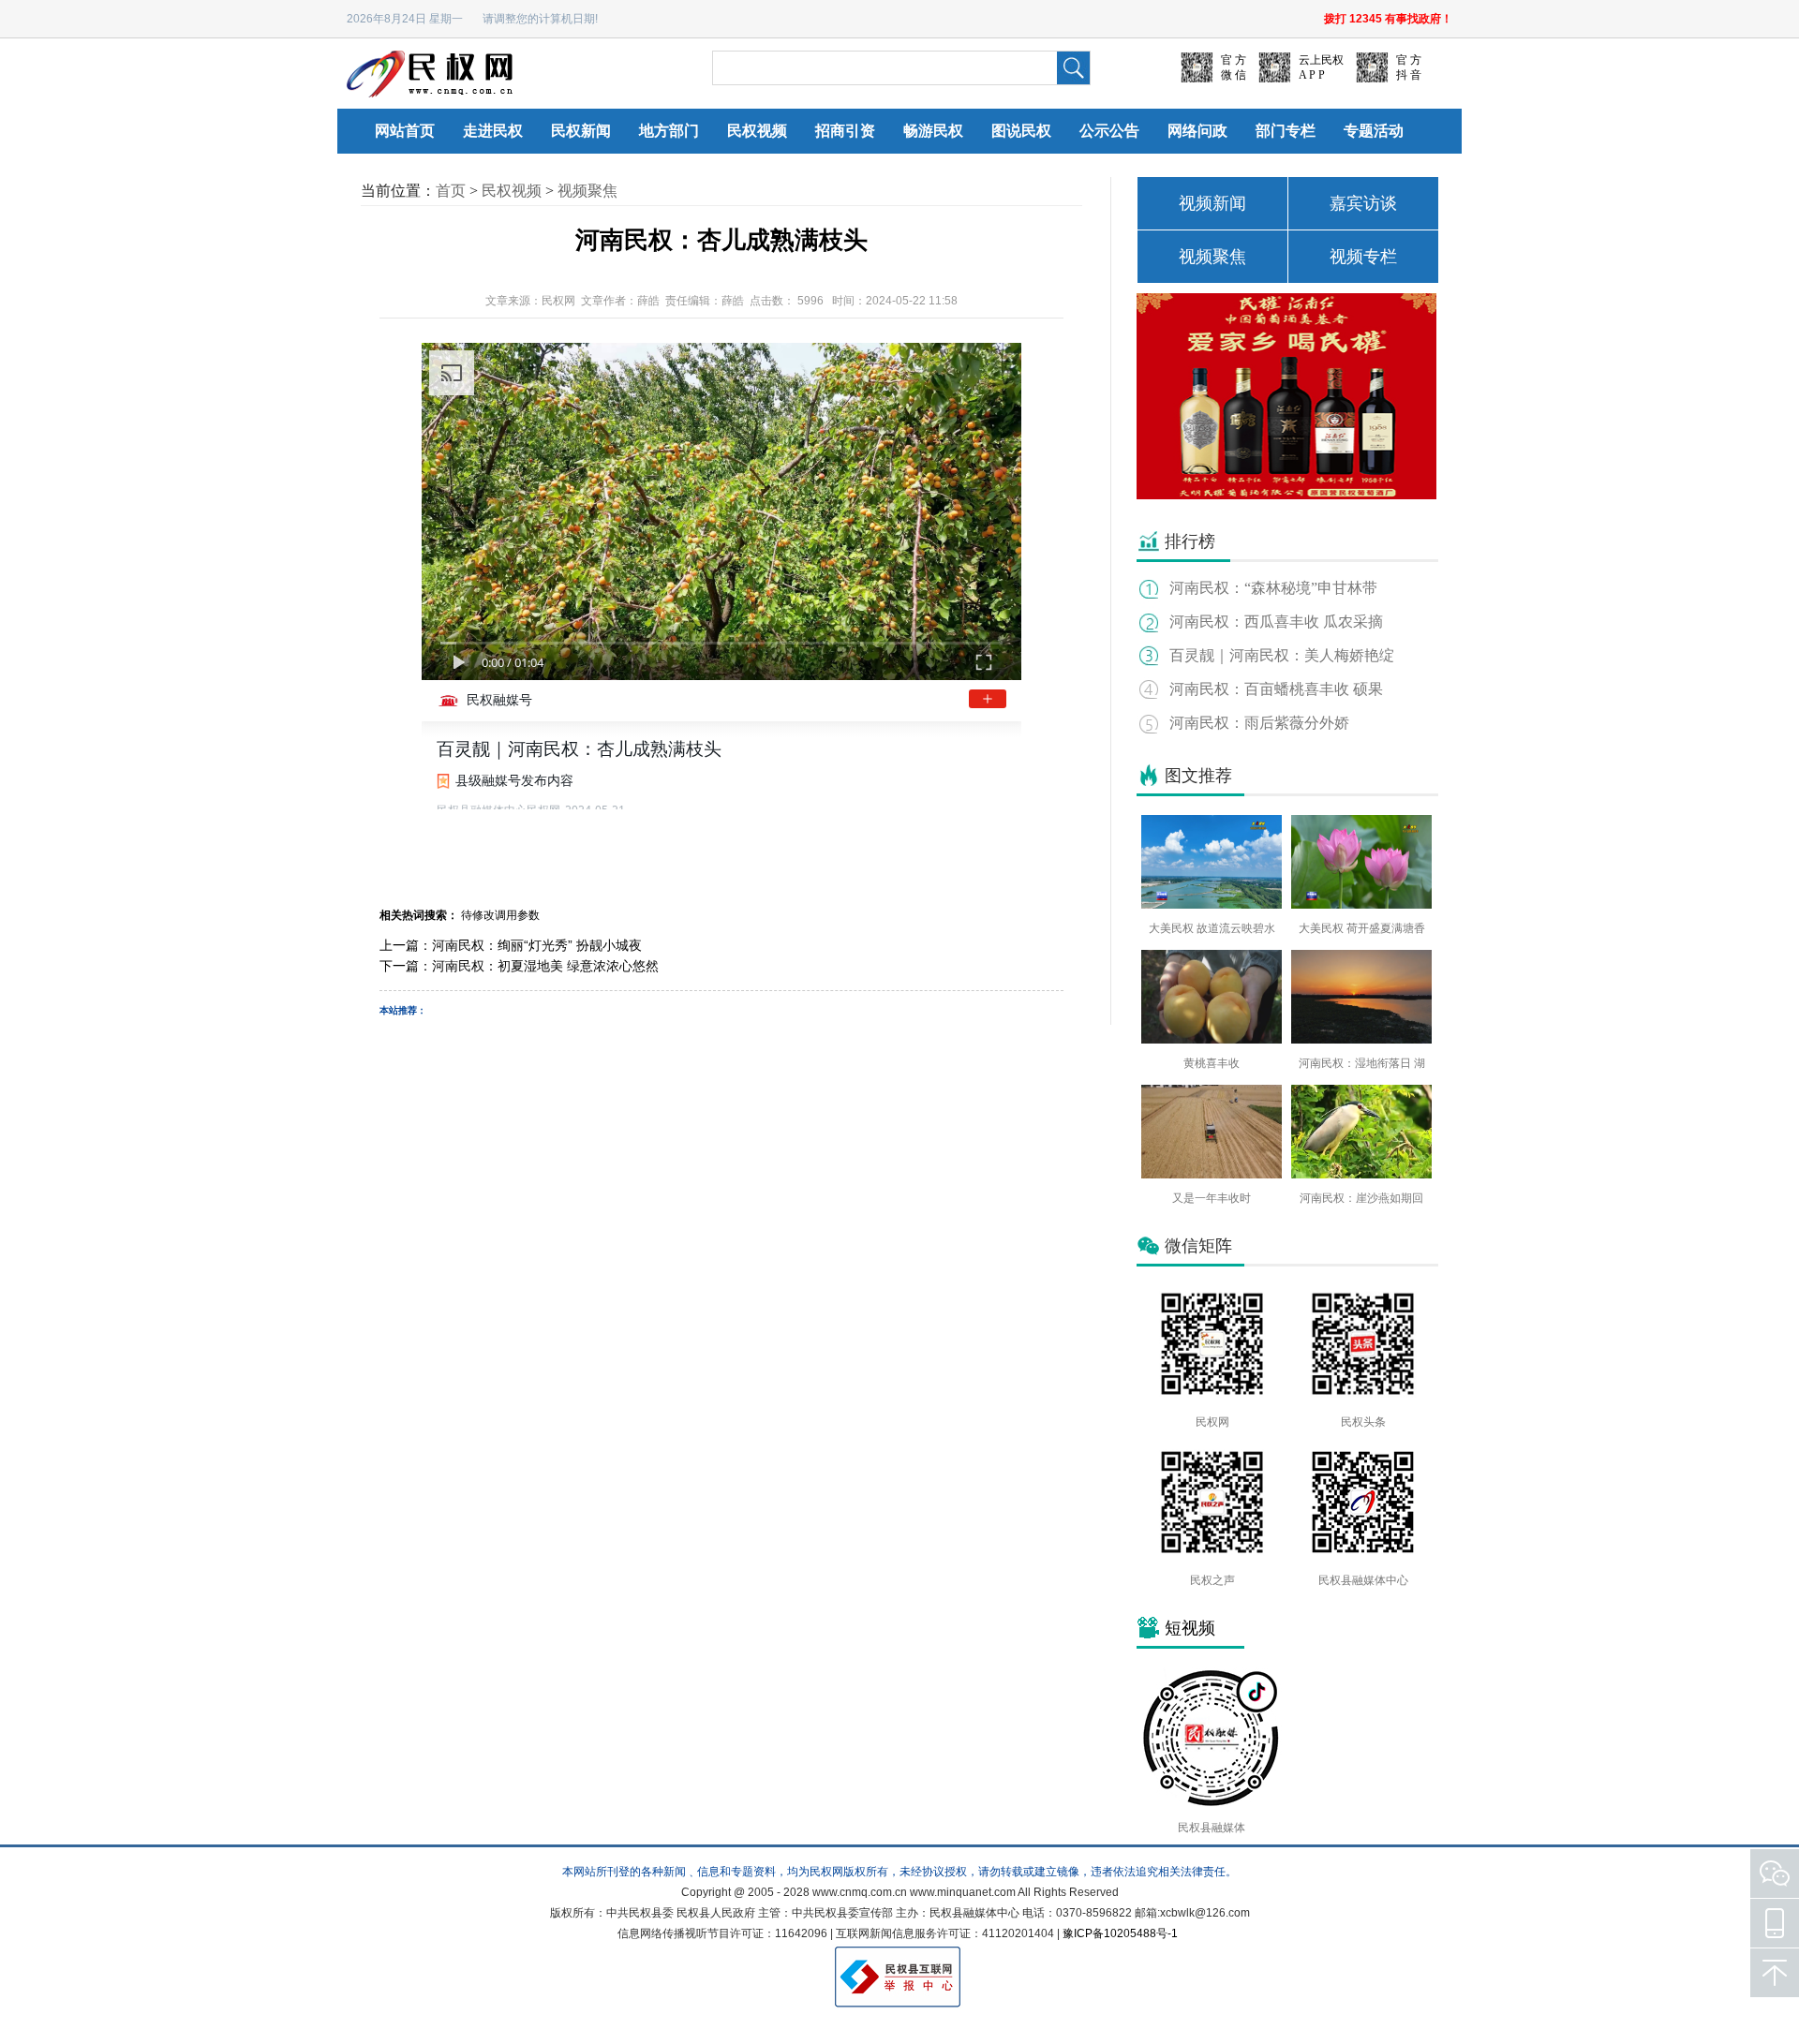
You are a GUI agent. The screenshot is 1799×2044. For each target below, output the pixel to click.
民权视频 (757, 131)
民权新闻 (581, 131)
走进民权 (493, 131)
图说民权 (1021, 131)
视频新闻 (1212, 203)
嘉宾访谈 (1363, 203)
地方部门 (669, 131)
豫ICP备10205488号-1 (1120, 1933)
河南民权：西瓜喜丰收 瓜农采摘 (1276, 622)
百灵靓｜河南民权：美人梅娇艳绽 (1282, 655)
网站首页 (405, 131)
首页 (451, 191)
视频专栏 (1363, 257)
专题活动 (1374, 131)
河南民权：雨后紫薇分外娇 (1259, 723)
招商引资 (845, 131)
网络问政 (1197, 131)
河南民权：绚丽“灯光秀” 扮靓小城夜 (537, 945)
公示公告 (1109, 131)
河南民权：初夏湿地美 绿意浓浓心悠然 (545, 966)
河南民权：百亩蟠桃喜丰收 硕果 (1276, 689)
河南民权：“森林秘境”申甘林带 (1273, 588)
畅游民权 (933, 131)
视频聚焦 (587, 191)
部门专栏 (1286, 131)
